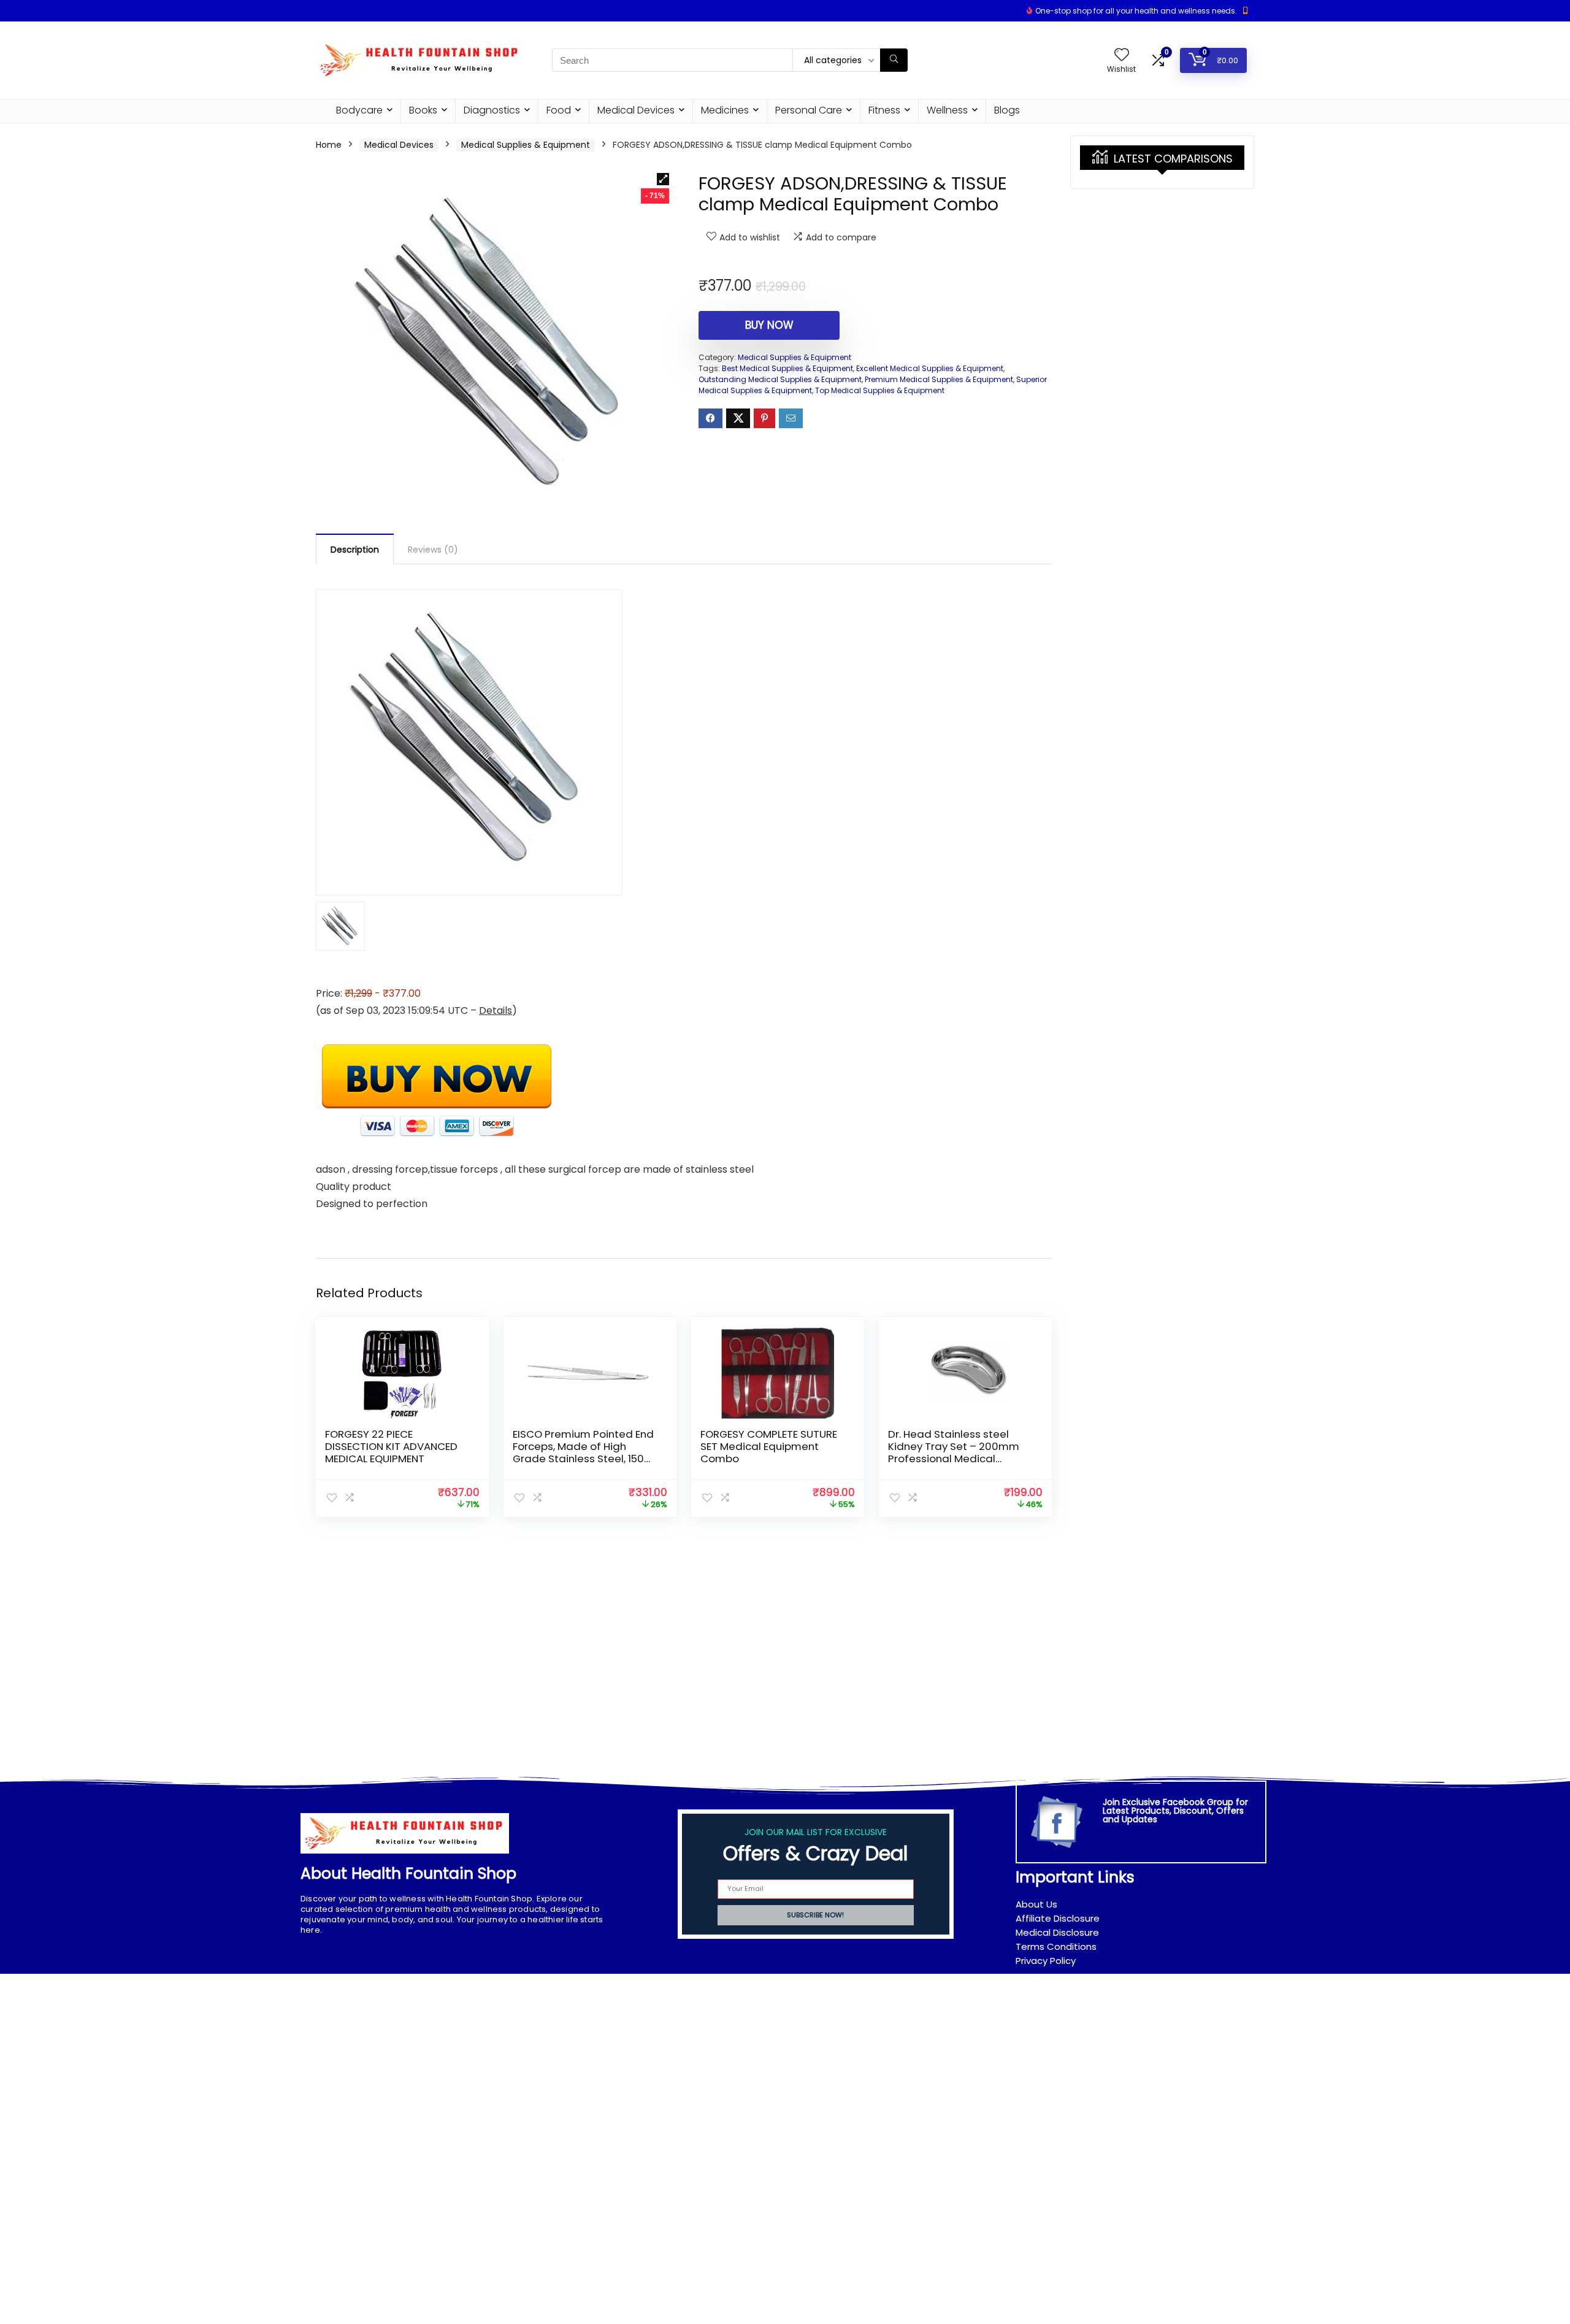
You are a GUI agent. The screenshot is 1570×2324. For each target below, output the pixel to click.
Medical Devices (636, 110)
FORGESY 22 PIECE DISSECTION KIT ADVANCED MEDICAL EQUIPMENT (391, 1446)
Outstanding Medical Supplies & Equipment (780, 379)
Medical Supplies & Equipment (526, 145)
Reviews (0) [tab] (433, 550)
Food (559, 110)
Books (423, 110)
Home (329, 145)
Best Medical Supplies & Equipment (787, 368)
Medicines (725, 110)
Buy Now (769, 325)
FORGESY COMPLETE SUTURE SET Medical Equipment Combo (769, 1446)
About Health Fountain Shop (408, 1873)
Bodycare (359, 110)
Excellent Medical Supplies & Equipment (930, 368)
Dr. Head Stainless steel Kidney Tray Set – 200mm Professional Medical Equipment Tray (954, 1452)
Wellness (947, 110)
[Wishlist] (1122, 56)
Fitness (884, 110)
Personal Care (809, 110)
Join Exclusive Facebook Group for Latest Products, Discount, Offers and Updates (1175, 1811)
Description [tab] (355, 550)
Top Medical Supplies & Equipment (880, 390)
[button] (663, 179)
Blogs (1007, 110)
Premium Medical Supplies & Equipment (939, 379)
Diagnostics (492, 110)
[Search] (894, 60)
